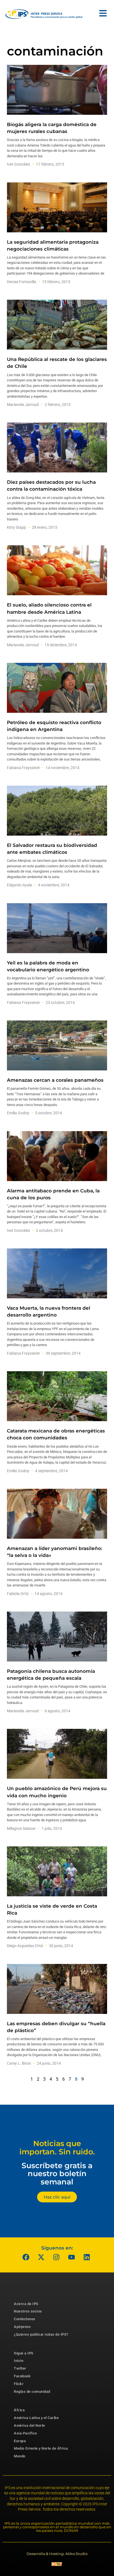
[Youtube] (72, 2257)
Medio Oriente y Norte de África (41, 2448)
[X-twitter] (41, 2257)
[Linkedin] (87, 2257)
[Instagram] (56, 2257)
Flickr (19, 2384)
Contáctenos (25, 2319)
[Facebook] (26, 2257)
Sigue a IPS (24, 2353)
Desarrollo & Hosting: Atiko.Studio (57, 2554)
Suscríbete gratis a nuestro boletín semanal (57, 2174)
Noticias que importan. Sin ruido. (57, 2148)
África (19, 2410)
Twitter (20, 2368)
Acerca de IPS (26, 2304)
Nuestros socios (28, 2311)
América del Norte (29, 2425)
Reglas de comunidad (32, 2392)
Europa (20, 2441)
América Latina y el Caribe (36, 2418)
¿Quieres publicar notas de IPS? (41, 2334)
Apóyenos (22, 2327)
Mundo (20, 2456)
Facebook (22, 2376)
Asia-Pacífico (25, 2433)
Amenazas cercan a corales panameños (55, 1080)
